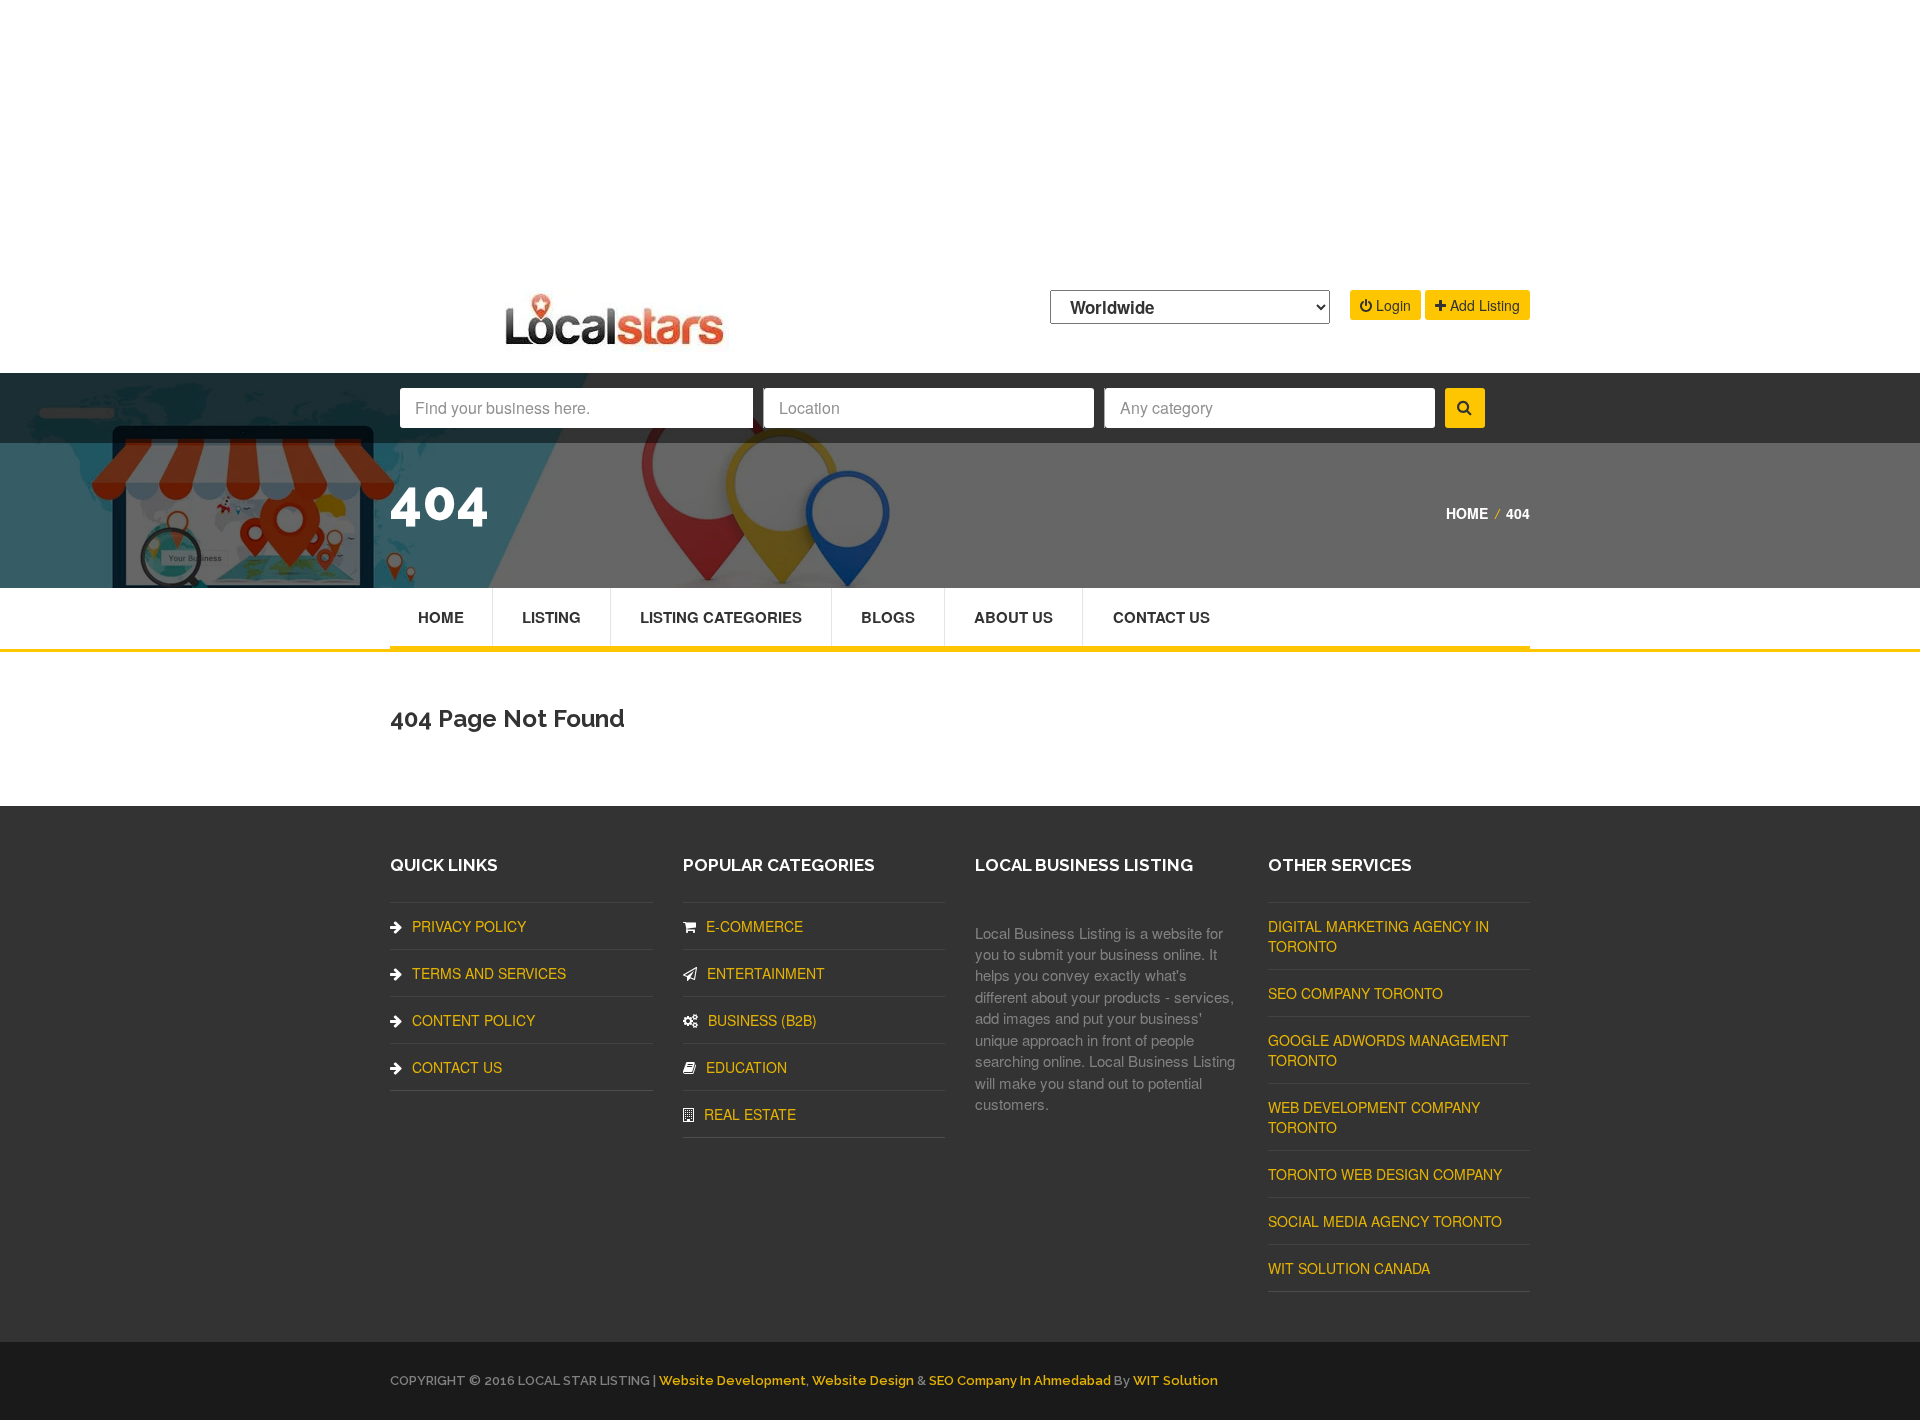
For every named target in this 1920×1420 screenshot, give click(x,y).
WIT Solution (1175, 1380)
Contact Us (1161, 617)
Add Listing (1483, 305)
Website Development (732, 1380)
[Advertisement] (960, 140)
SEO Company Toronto (1355, 993)
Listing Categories (721, 617)
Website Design (863, 1380)
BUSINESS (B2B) (762, 1020)
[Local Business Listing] (618, 342)
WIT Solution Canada (1349, 1268)
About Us (1013, 617)
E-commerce (754, 926)
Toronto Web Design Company (1385, 1174)
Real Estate (750, 1114)
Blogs (888, 617)
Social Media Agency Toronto (1385, 1221)
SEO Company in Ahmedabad (1020, 1380)
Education (746, 1067)
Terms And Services (489, 973)
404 (1518, 513)
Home (1467, 513)
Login (1391, 305)
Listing (551, 617)
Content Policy (473, 1020)
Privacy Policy (469, 926)
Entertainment (766, 973)
